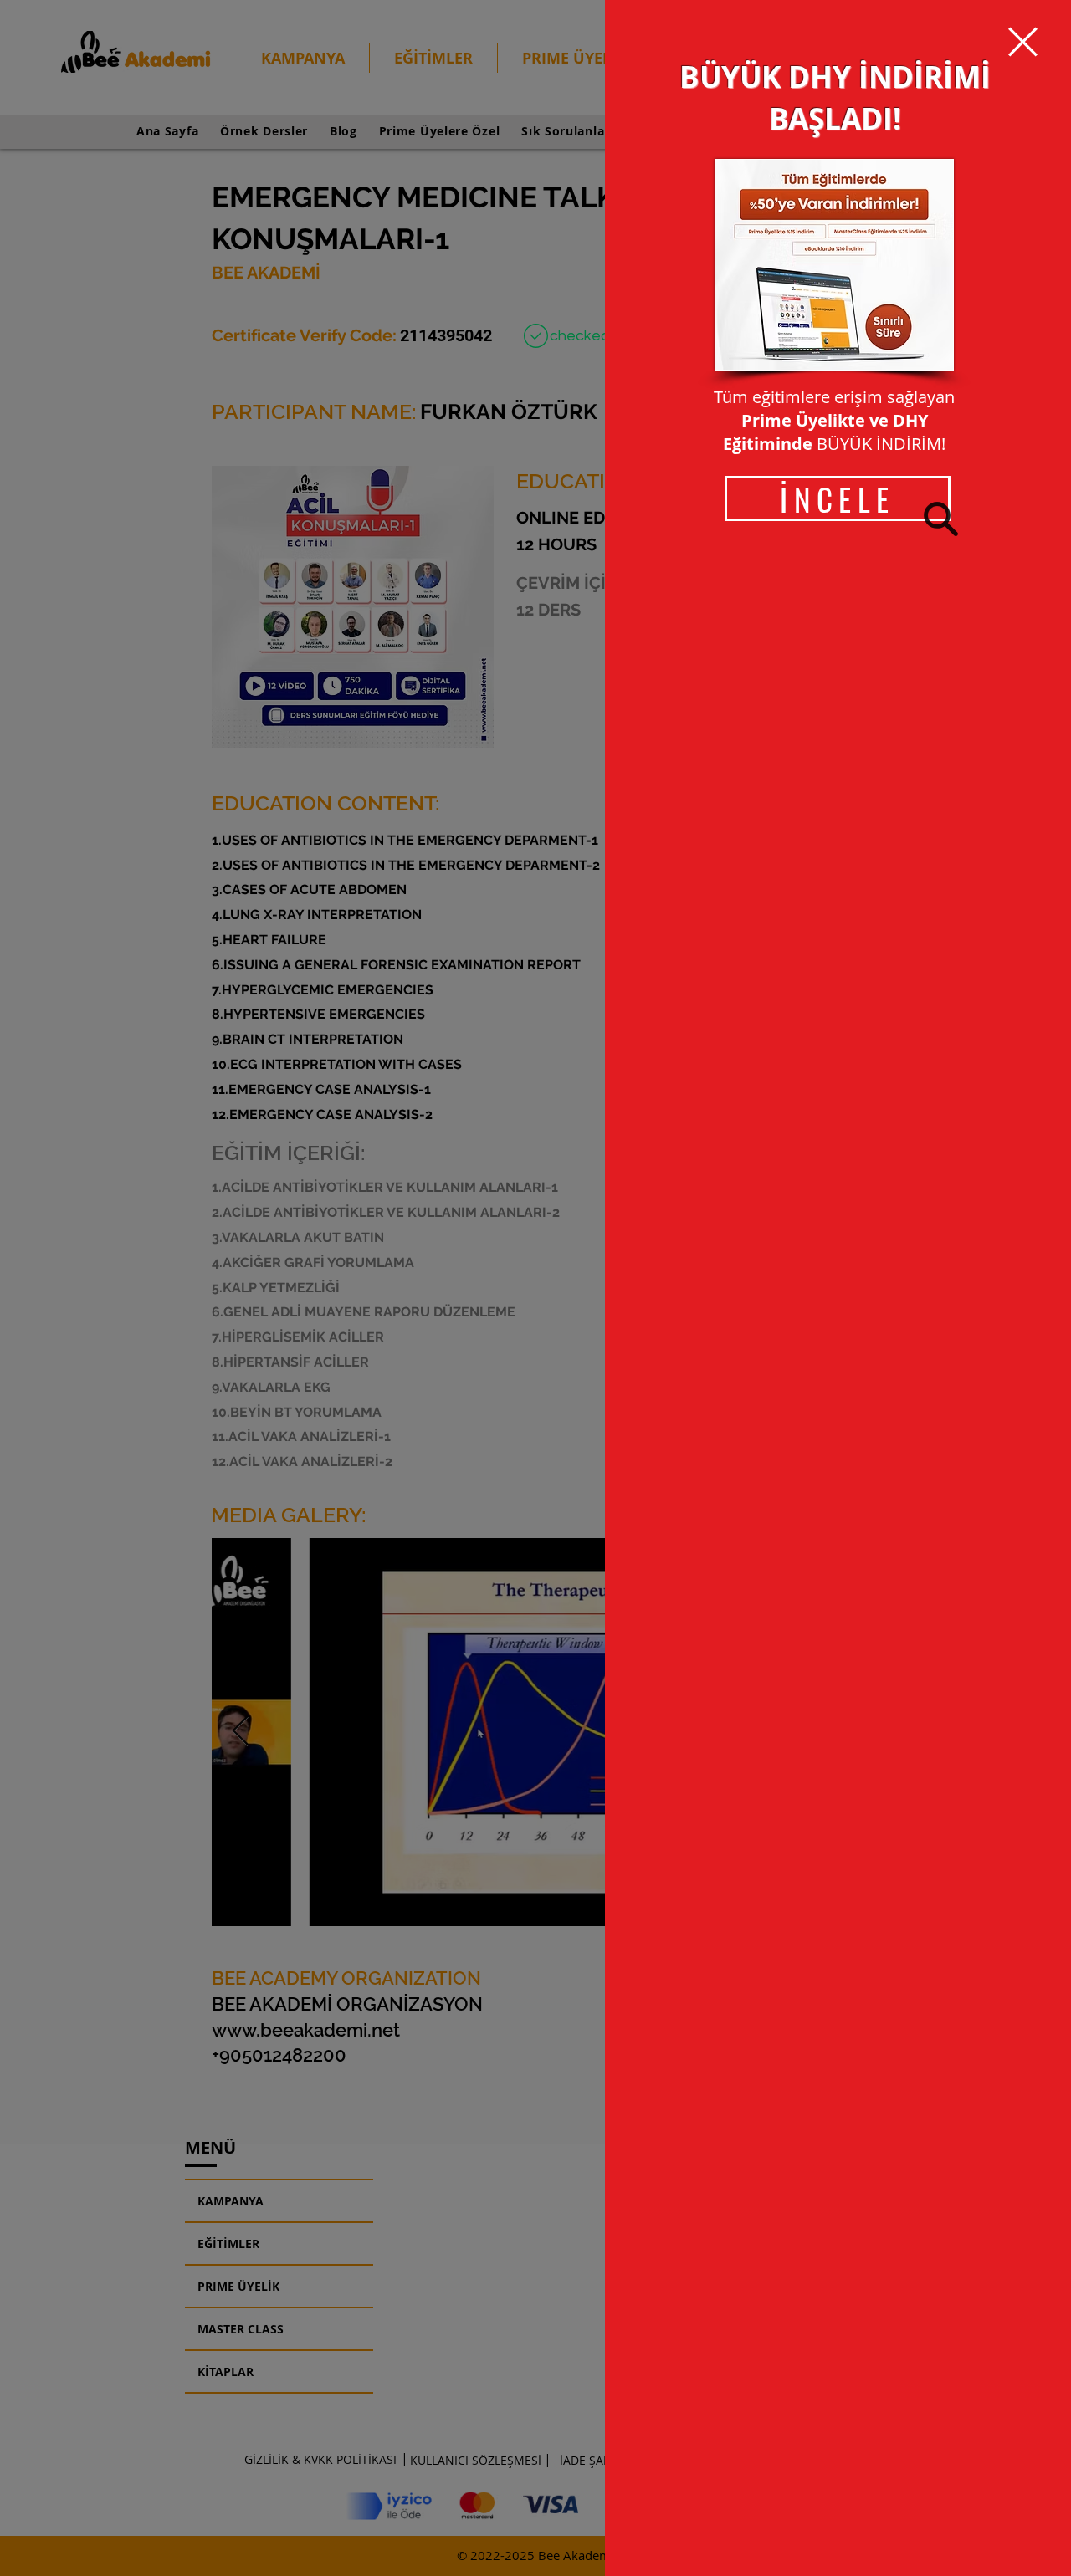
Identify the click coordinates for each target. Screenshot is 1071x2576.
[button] (1023, 42)
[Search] (941, 519)
